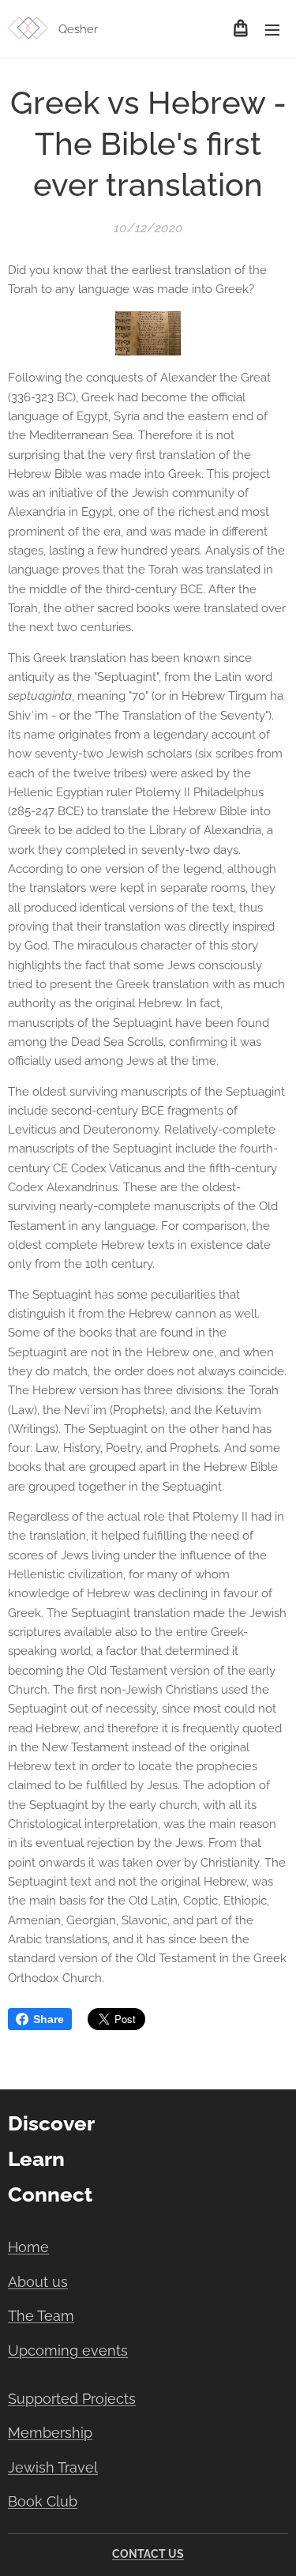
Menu (272, 29)
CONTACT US (148, 2554)
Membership (50, 2433)
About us (38, 2282)
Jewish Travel (53, 2467)
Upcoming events (68, 2350)
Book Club (43, 2501)
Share (49, 2019)
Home (28, 2247)
